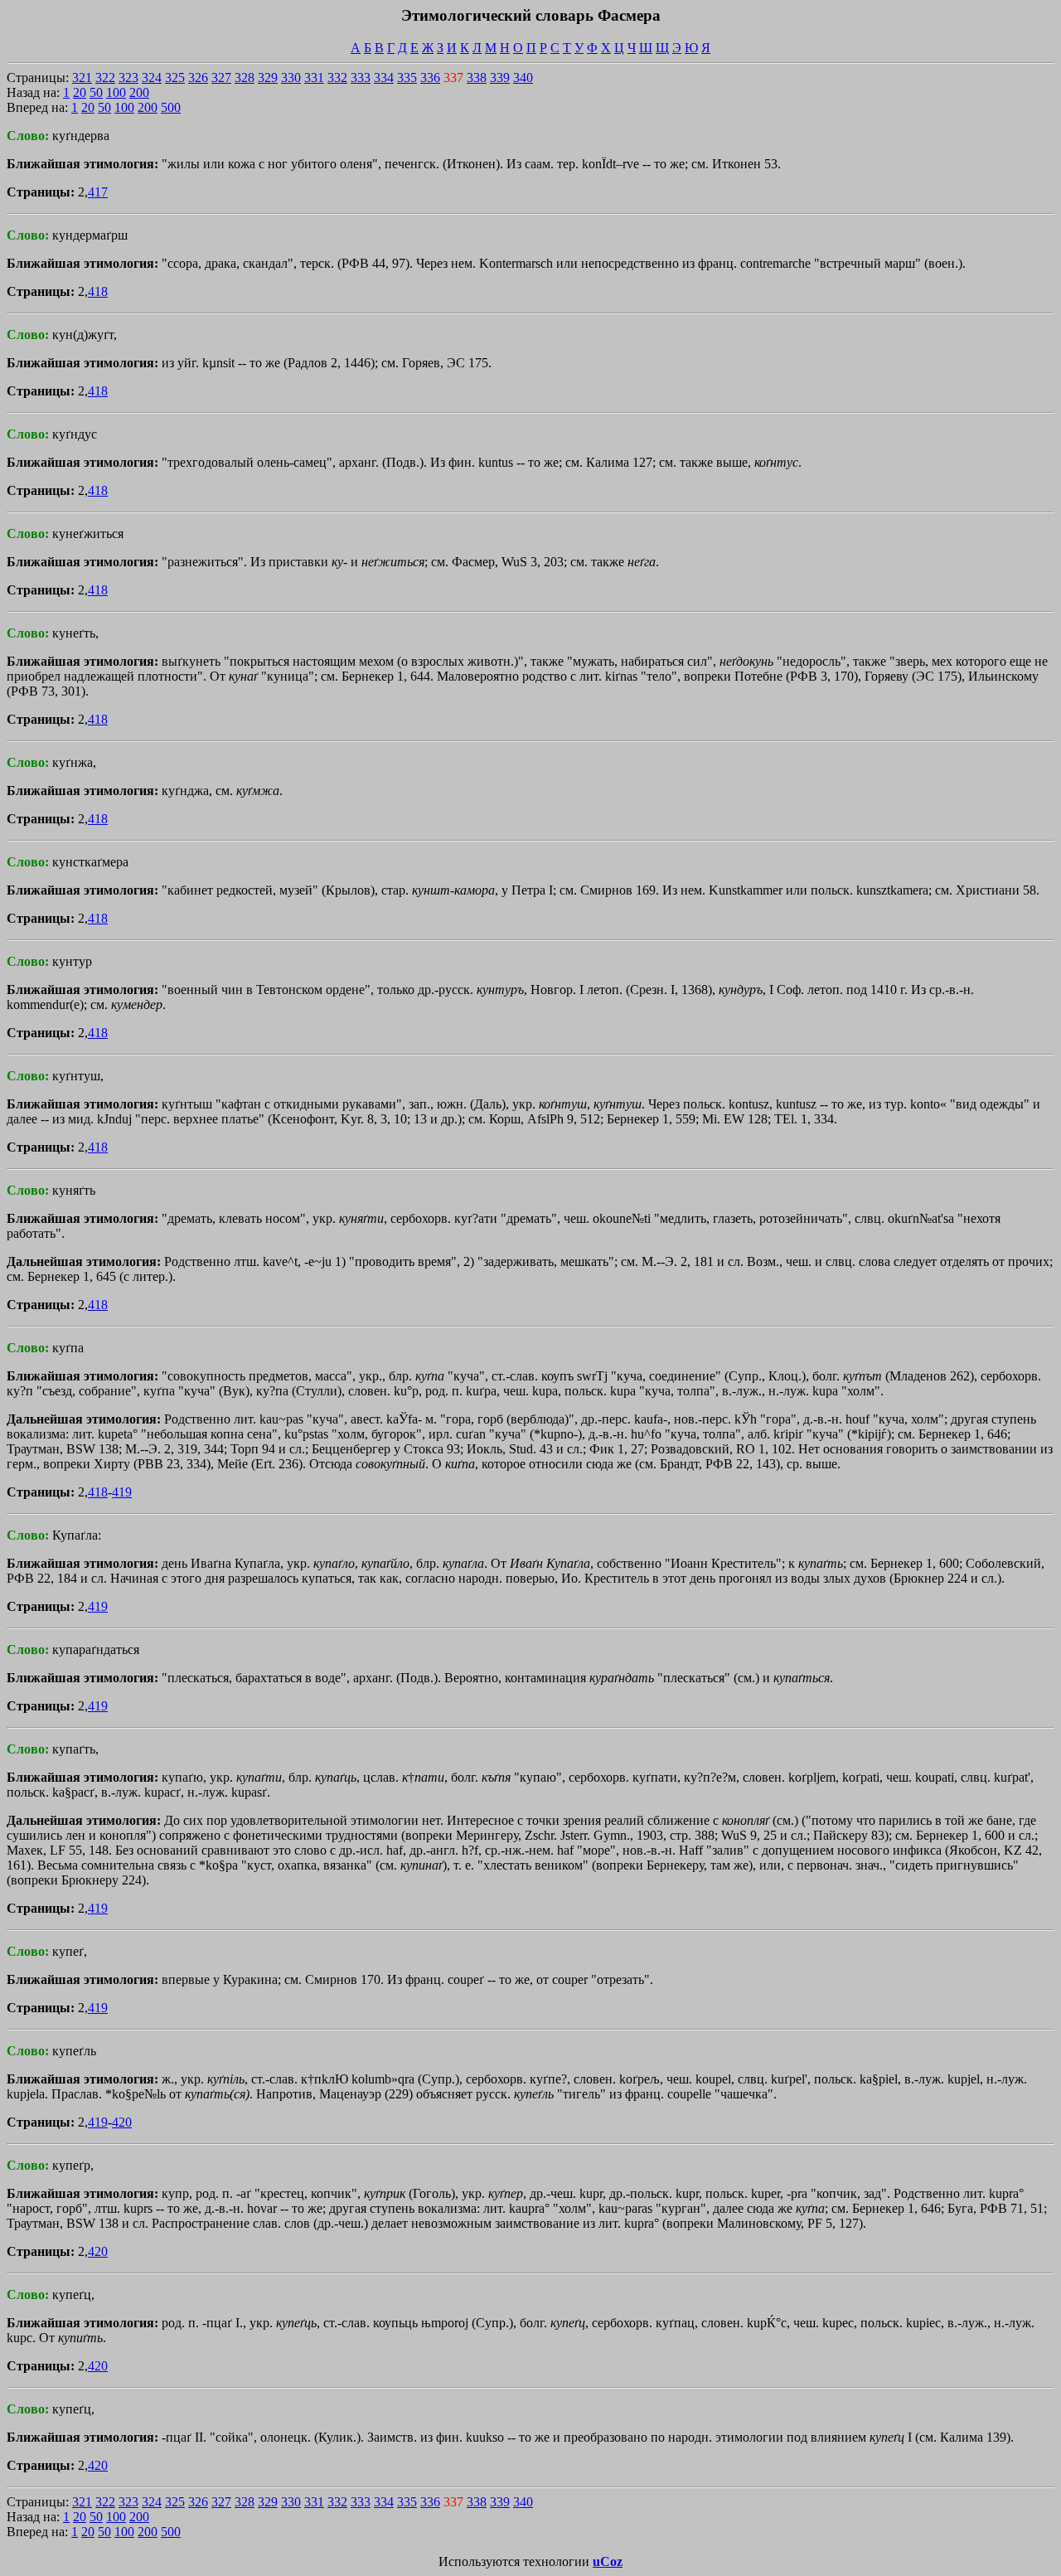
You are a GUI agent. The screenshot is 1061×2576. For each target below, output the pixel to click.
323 (128, 78)
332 (337, 78)
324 (152, 78)
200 (139, 92)
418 (98, 291)
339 (500, 78)
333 (361, 78)
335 (407, 78)
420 (122, 2122)
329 (268, 78)
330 (291, 78)
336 (430, 78)
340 (523, 78)
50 (96, 92)
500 (171, 107)
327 (221, 78)
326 (198, 78)
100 (116, 92)
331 (314, 78)
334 (384, 78)
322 (105, 78)
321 (82, 78)
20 (80, 92)
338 (477, 78)
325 (175, 78)
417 (98, 192)
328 (245, 78)
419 (122, 1492)
